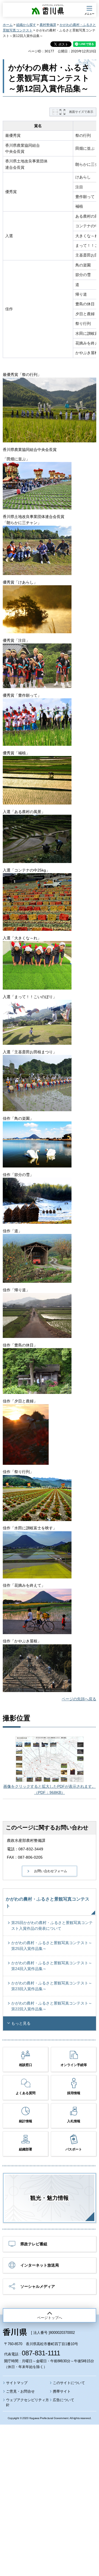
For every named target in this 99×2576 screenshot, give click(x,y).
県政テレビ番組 (34, 2244)
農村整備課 (48, 25)
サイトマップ (17, 2383)
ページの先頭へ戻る (79, 1699)
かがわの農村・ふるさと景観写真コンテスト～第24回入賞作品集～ (52, 1966)
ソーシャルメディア (38, 2286)
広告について (64, 2400)
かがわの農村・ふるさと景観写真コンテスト (48, 1903)
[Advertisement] (50, 2485)
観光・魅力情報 (50, 2198)
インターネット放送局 (40, 2265)
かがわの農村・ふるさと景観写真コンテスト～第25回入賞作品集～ (52, 1946)
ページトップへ (50, 2318)
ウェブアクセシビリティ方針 (28, 2402)
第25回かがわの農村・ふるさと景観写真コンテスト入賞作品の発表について (52, 1926)
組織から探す (26, 25)
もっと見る (21, 2023)
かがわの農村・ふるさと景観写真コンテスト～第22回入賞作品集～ (52, 2006)
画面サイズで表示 (81, 112)
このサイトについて (69, 2383)
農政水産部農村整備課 (26, 1840)
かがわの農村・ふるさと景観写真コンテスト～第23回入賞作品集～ (52, 1986)
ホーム (8, 25)
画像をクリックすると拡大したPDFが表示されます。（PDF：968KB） (50, 1789)
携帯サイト (62, 2391)
